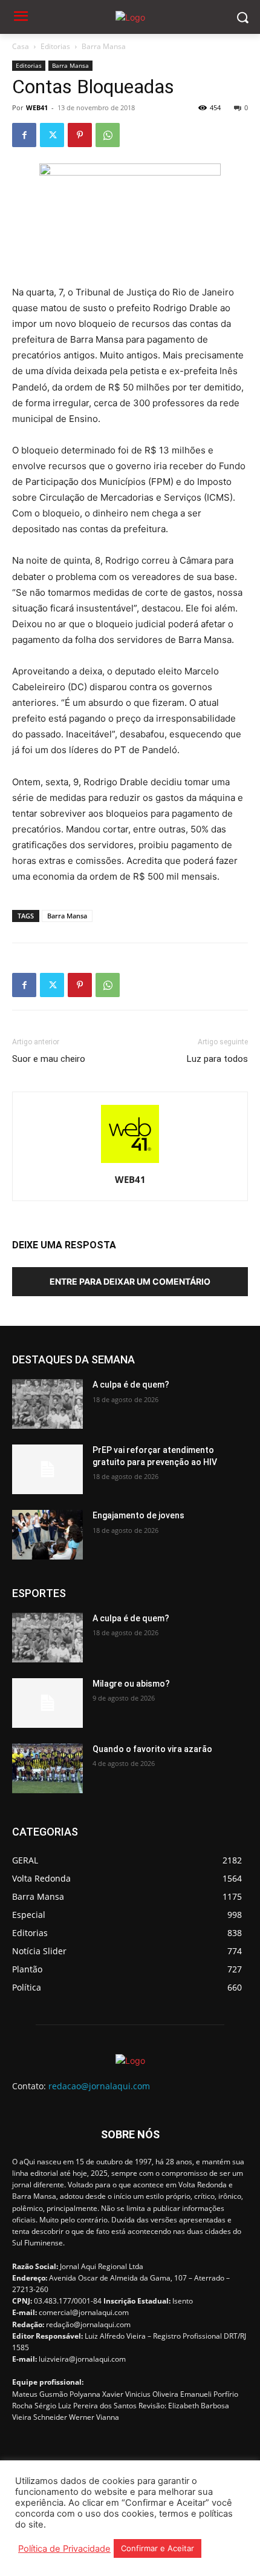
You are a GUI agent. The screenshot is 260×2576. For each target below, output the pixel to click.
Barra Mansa (104, 46)
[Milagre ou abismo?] (47, 1703)
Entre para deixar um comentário (130, 1281)
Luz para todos (217, 1059)
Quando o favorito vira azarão (152, 1749)
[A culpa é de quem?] (47, 1404)
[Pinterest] (80, 135)
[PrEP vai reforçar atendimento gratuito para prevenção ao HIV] (47, 1469)
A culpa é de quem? (131, 1385)
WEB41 (37, 107)
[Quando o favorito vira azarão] (47, 1768)
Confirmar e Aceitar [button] (158, 2548)
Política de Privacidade (64, 2549)
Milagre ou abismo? (131, 1684)
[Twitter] (52, 135)
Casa (21, 46)
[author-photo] (130, 1163)
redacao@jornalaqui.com (99, 2086)
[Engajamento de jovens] (47, 1535)
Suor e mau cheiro (49, 1059)
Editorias (55, 46)
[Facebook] (24, 135)
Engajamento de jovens (138, 1515)
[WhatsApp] (108, 135)
